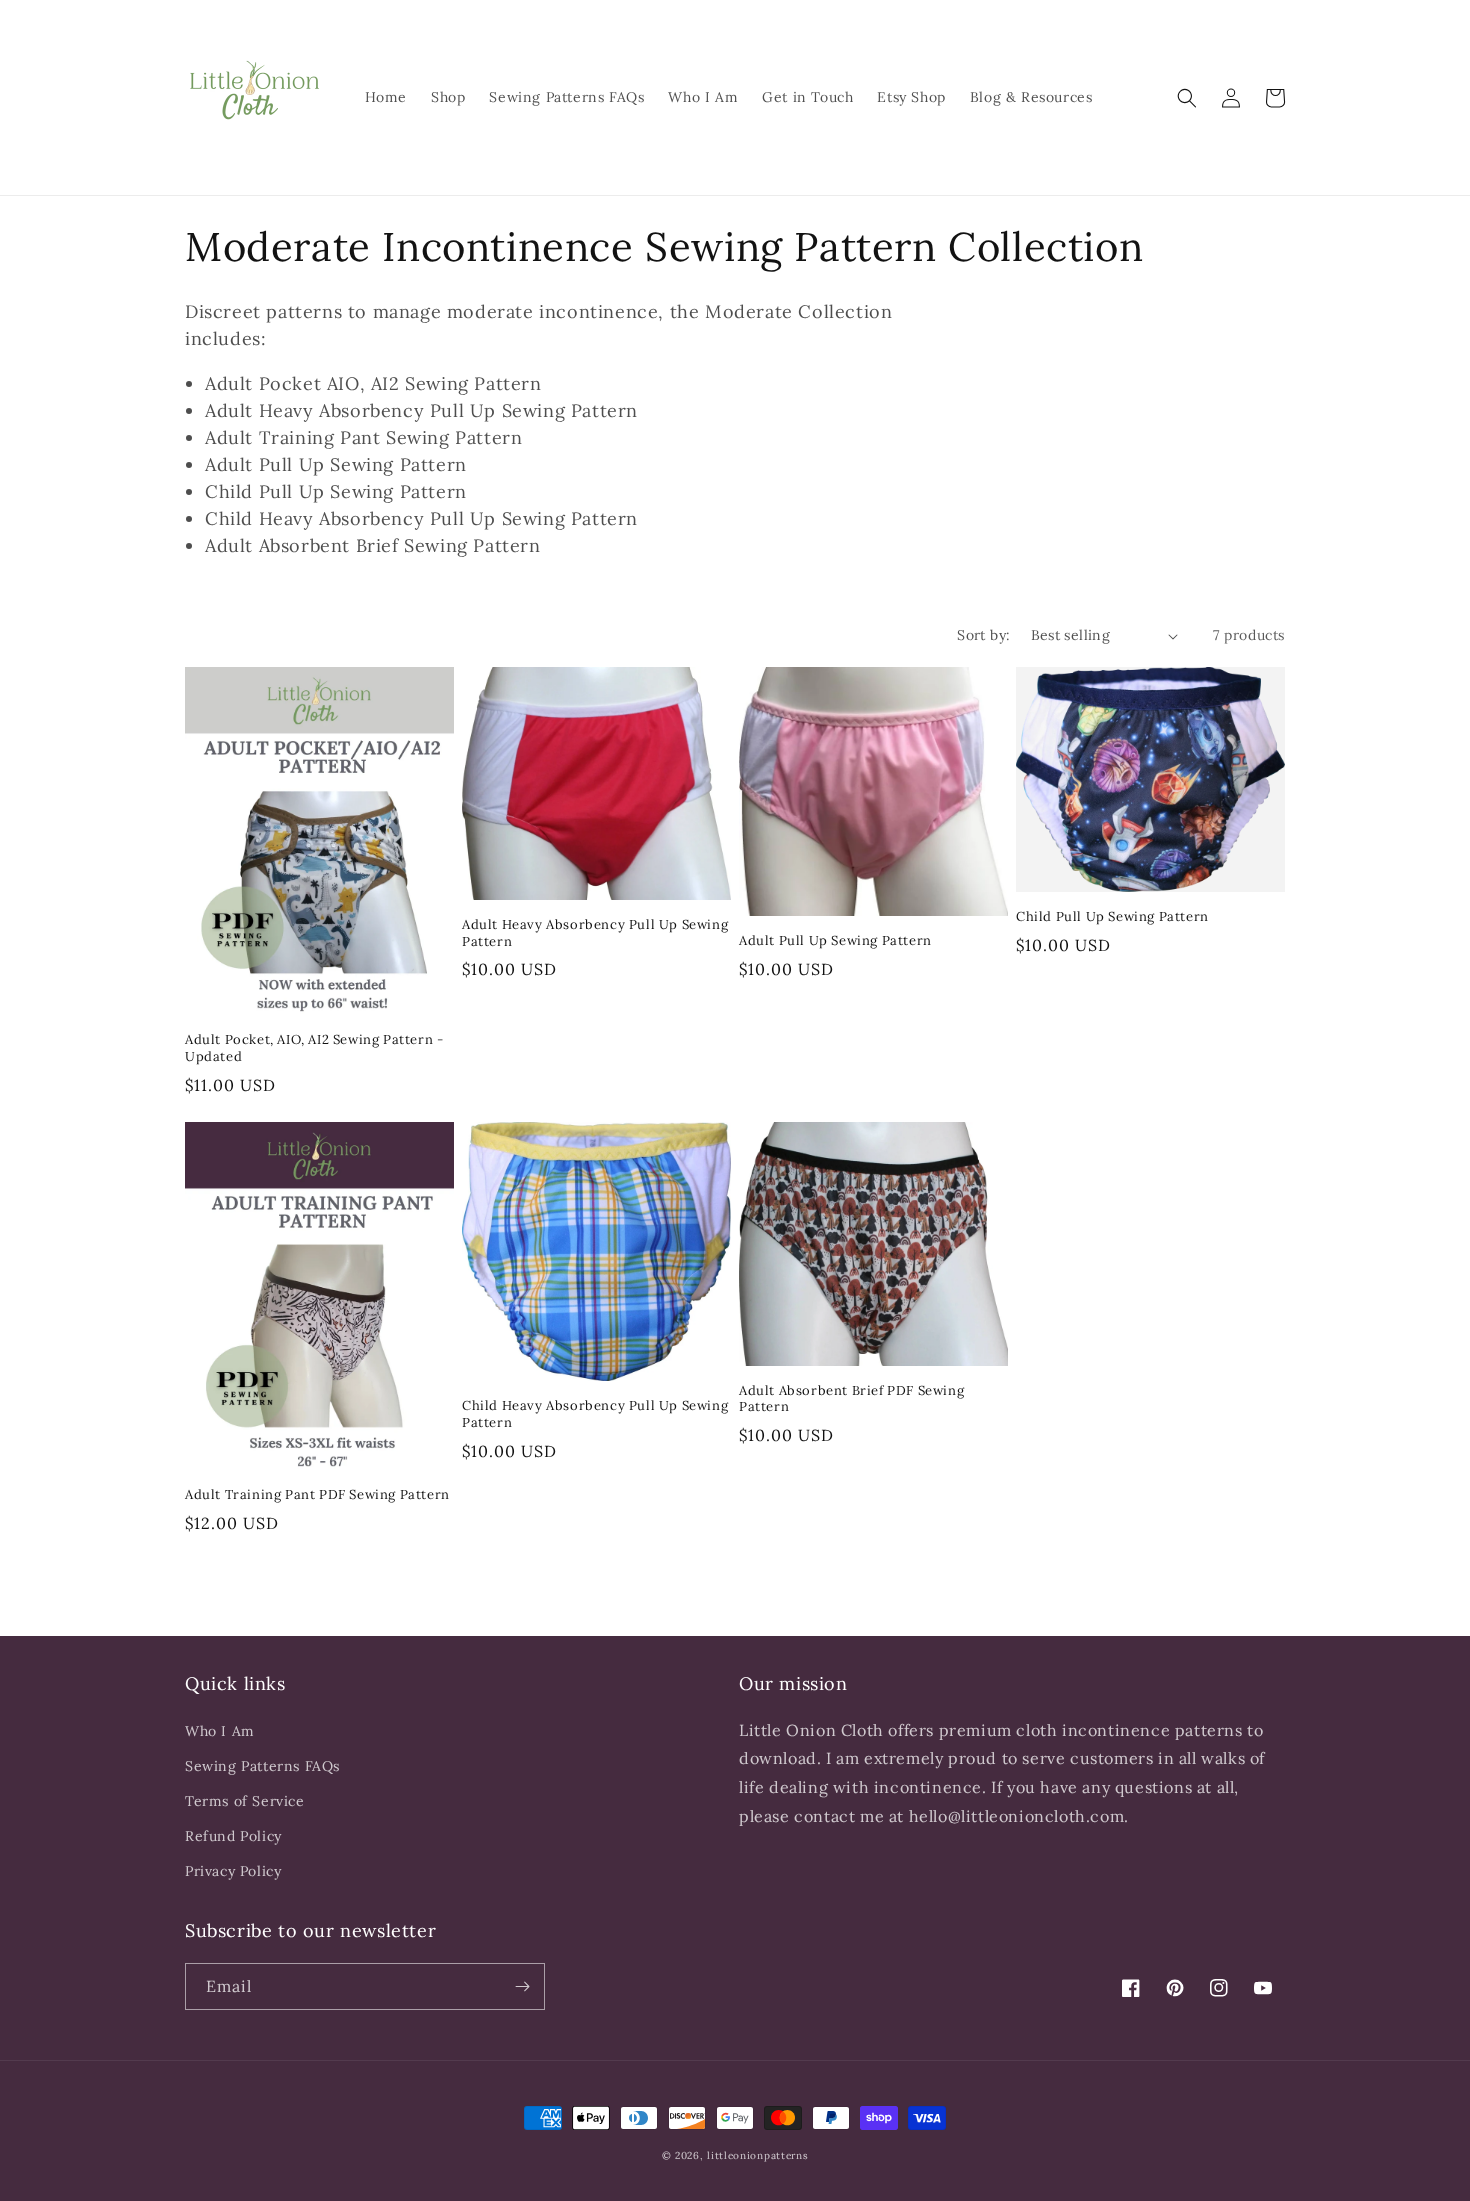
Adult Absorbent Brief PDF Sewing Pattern (851, 1399)
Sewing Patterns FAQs (262, 1766)
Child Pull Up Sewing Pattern (1112, 917)
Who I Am (220, 1731)
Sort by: (983, 635)
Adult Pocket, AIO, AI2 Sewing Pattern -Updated (314, 1048)
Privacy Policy (233, 1871)
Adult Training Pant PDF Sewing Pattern (317, 1495)
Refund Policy (233, 1836)
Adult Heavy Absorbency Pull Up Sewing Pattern (595, 933)
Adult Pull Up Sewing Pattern (835, 941)
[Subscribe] (522, 1986)
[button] (1187, 98)
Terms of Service (245, 1801)
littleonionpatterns (757, 2155)
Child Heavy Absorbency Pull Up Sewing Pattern (595, 1414)
